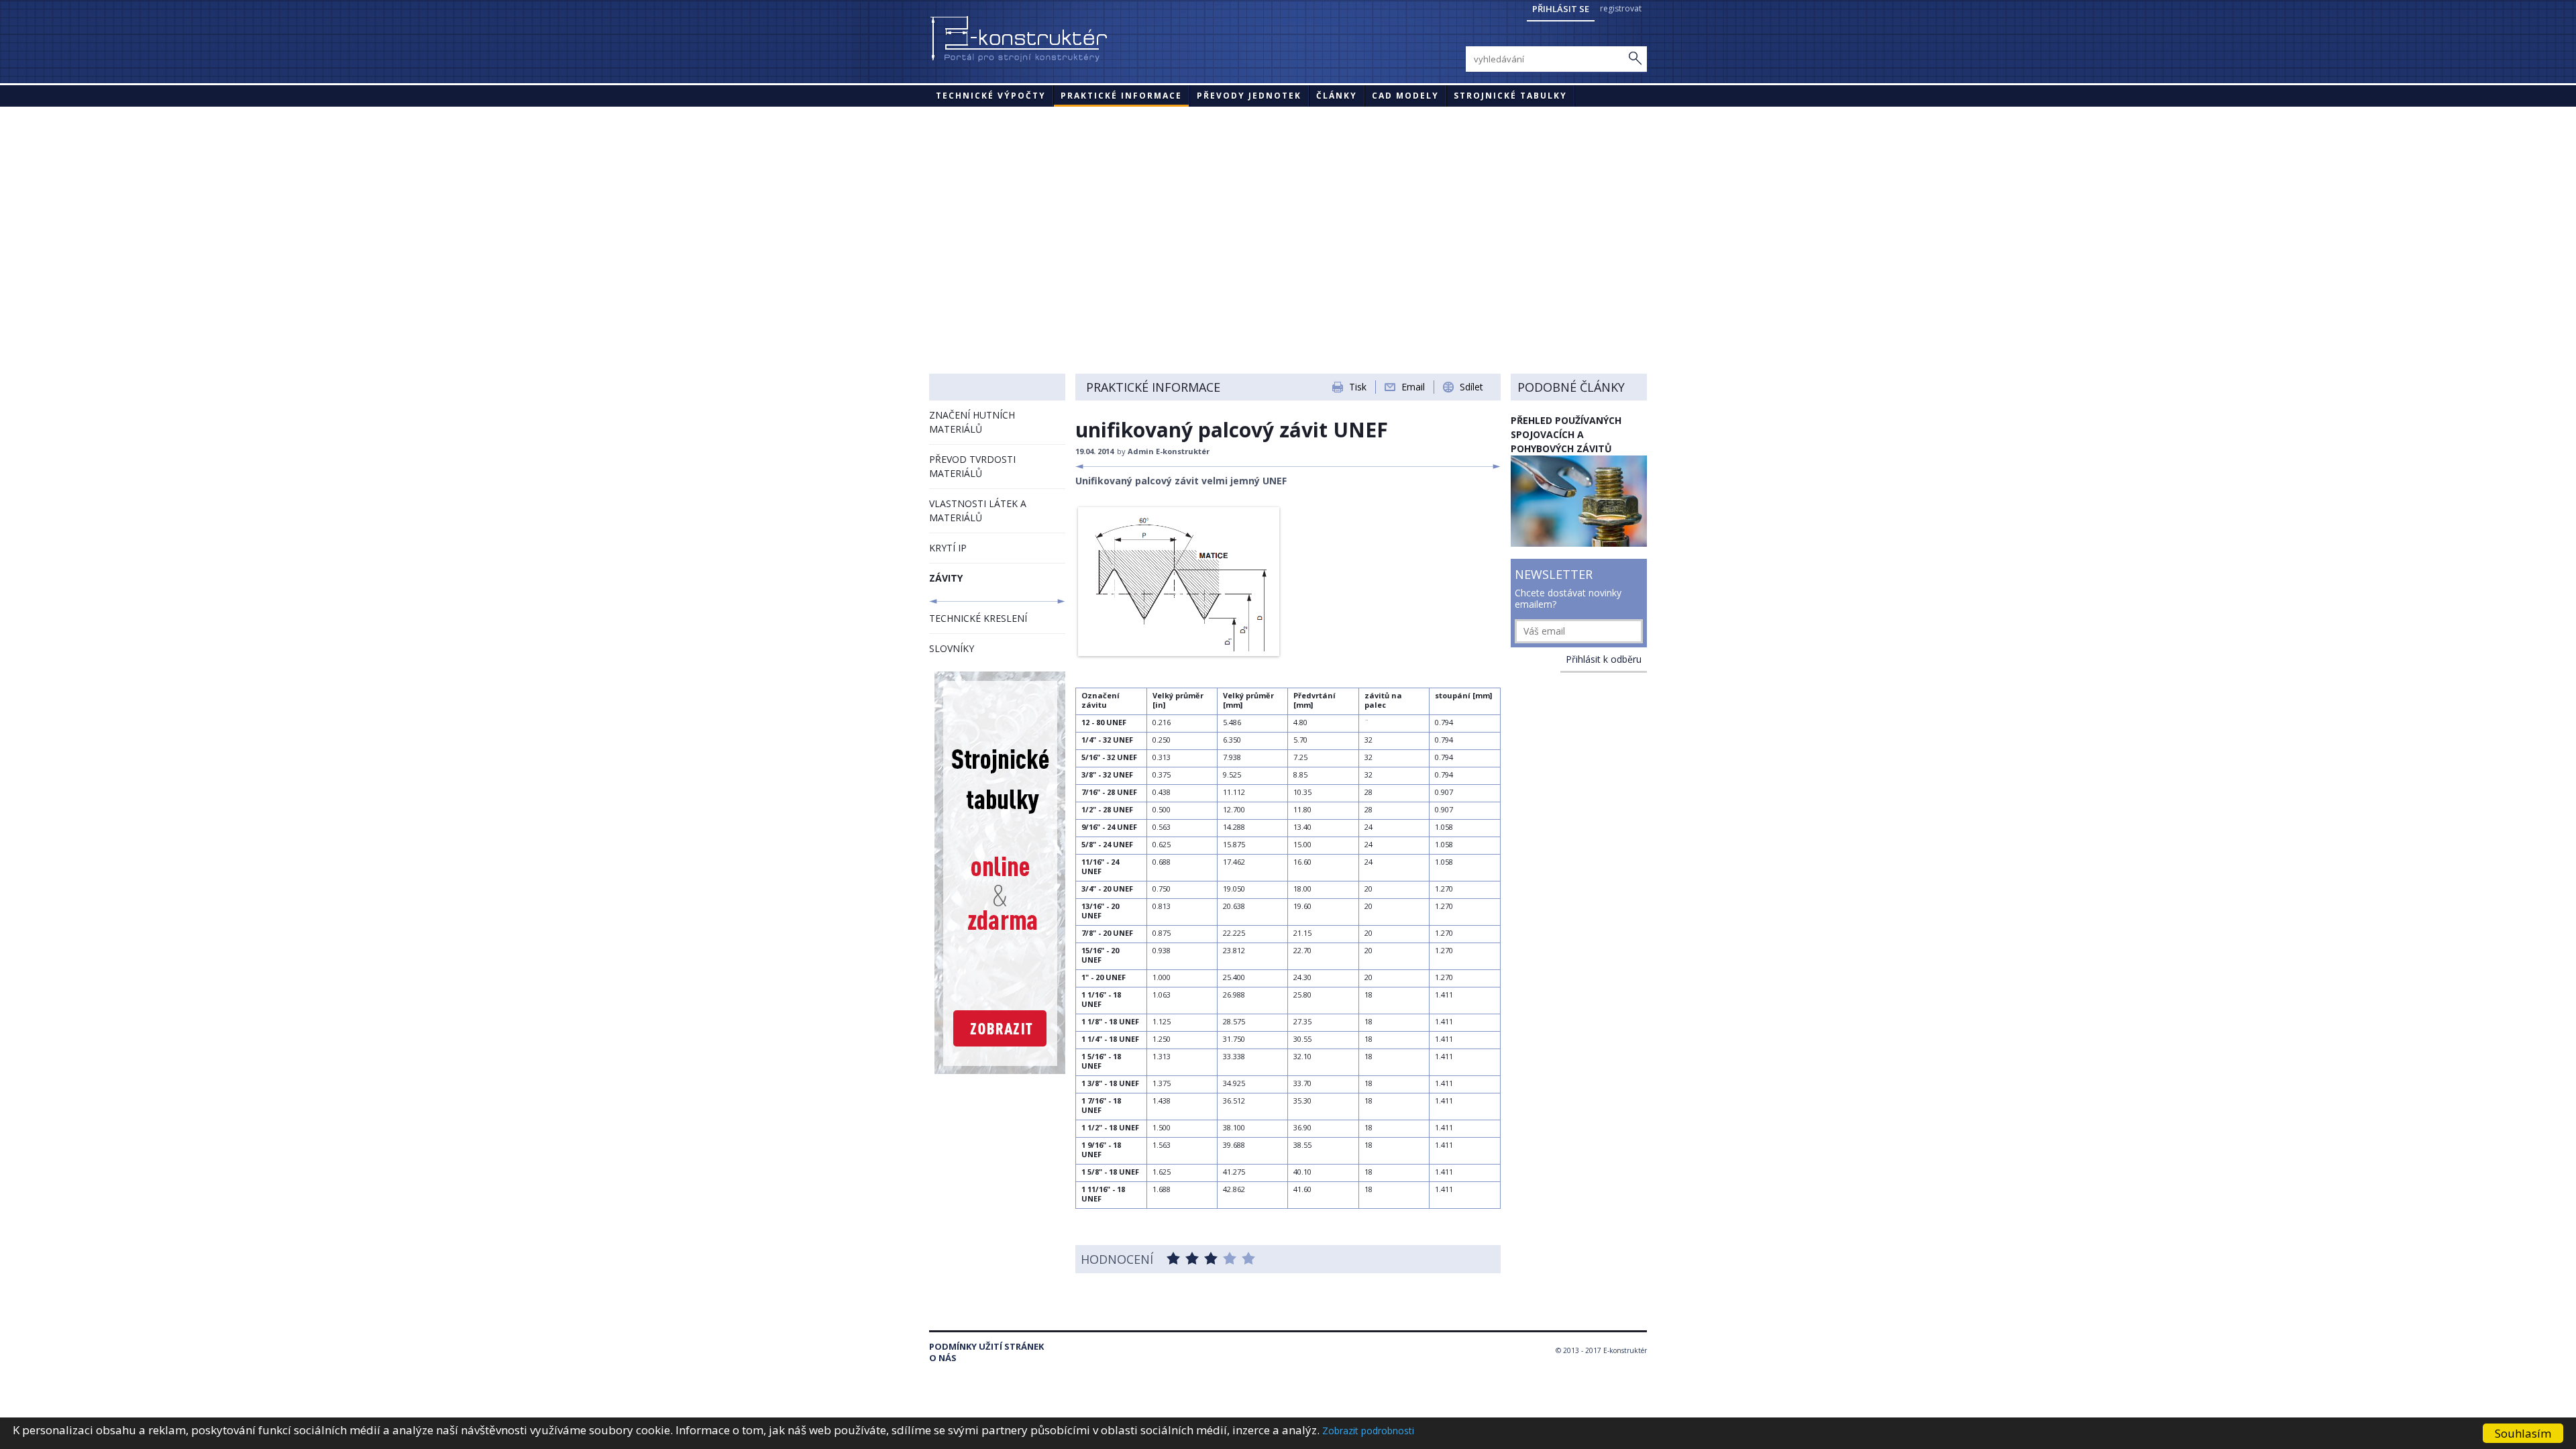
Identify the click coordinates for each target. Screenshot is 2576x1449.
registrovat (1621, 8)
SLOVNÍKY (952, 648)
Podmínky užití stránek (986, 1347)
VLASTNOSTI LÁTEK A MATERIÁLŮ (978, 511)
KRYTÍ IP (948, 548)
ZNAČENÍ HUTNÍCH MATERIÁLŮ (972, 422)
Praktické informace (1121, 96)
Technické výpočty (991, 96)
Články (1337, 96)
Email (1413, 387)
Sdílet (1471, 387)
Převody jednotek (1249, 96)
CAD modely (1405, 96)
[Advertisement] (1288, 207)
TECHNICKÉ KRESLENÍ (978, 618)
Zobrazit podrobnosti (1368, 1431)
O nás (943, 1358)
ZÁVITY (946, 578)
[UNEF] (1179, 652)
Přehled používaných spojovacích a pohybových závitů (1566, 434)
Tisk (1358, 387)
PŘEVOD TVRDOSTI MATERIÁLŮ (972, 466)
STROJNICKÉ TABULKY (1510, 96)
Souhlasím (2523, 1433)
